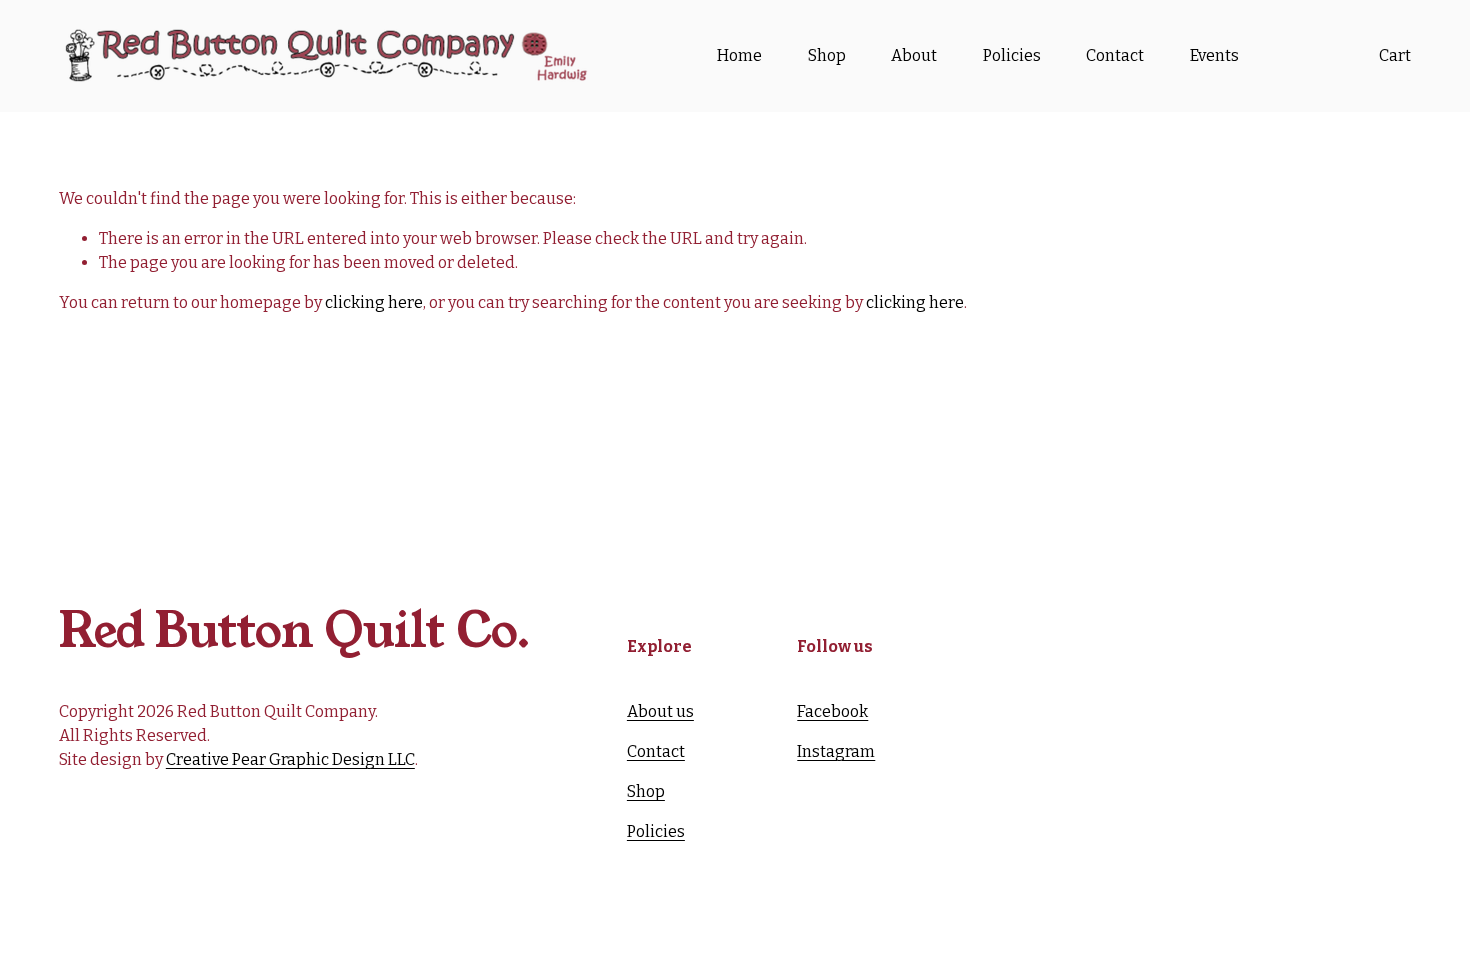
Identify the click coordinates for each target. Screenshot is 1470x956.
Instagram (836, 751)
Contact (1115, 55)
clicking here (374, 302)
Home (739, 55)
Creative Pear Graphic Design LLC (290, 759)
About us (660, 711)
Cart (1395, 55)
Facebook (832, 711)
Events (1214, 55)
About (914, 55)
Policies (1012, 55)
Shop (827, 55)
